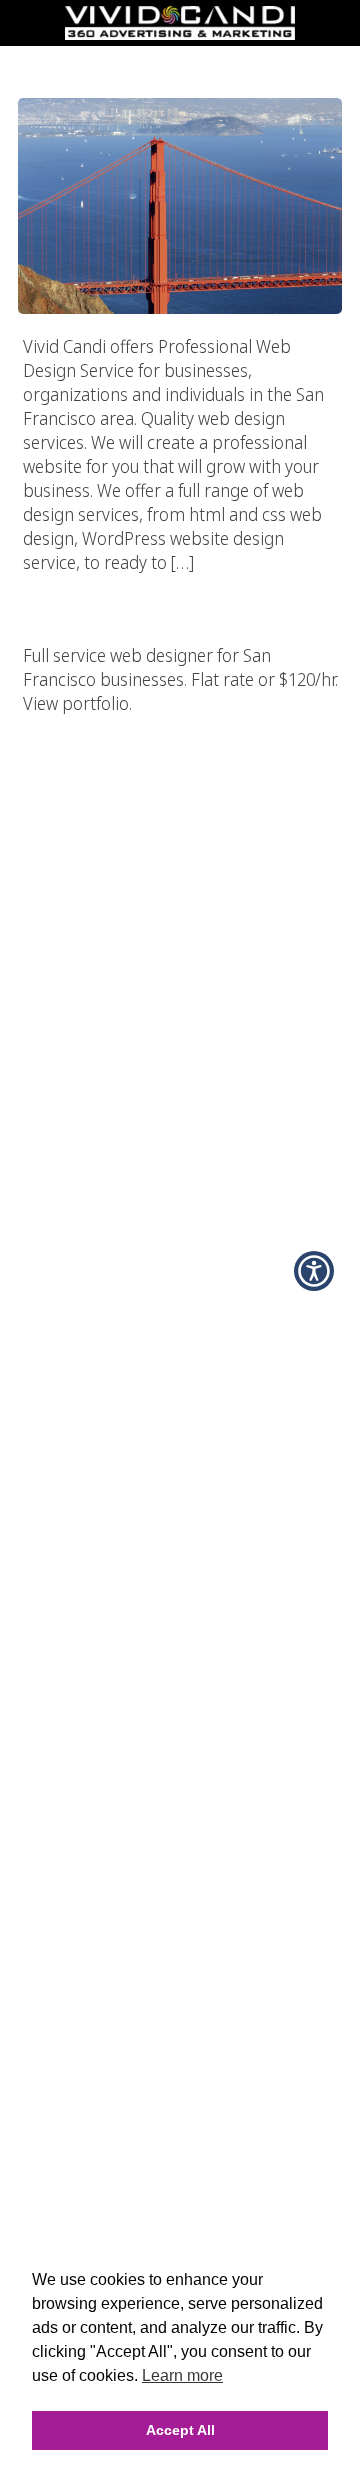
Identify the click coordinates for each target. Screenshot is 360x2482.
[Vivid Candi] (180, 34)
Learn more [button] (182, 2375)
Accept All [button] (180, 2430)
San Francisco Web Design (180, 59)
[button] (314, 1271)
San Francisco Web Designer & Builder (180, 583)
